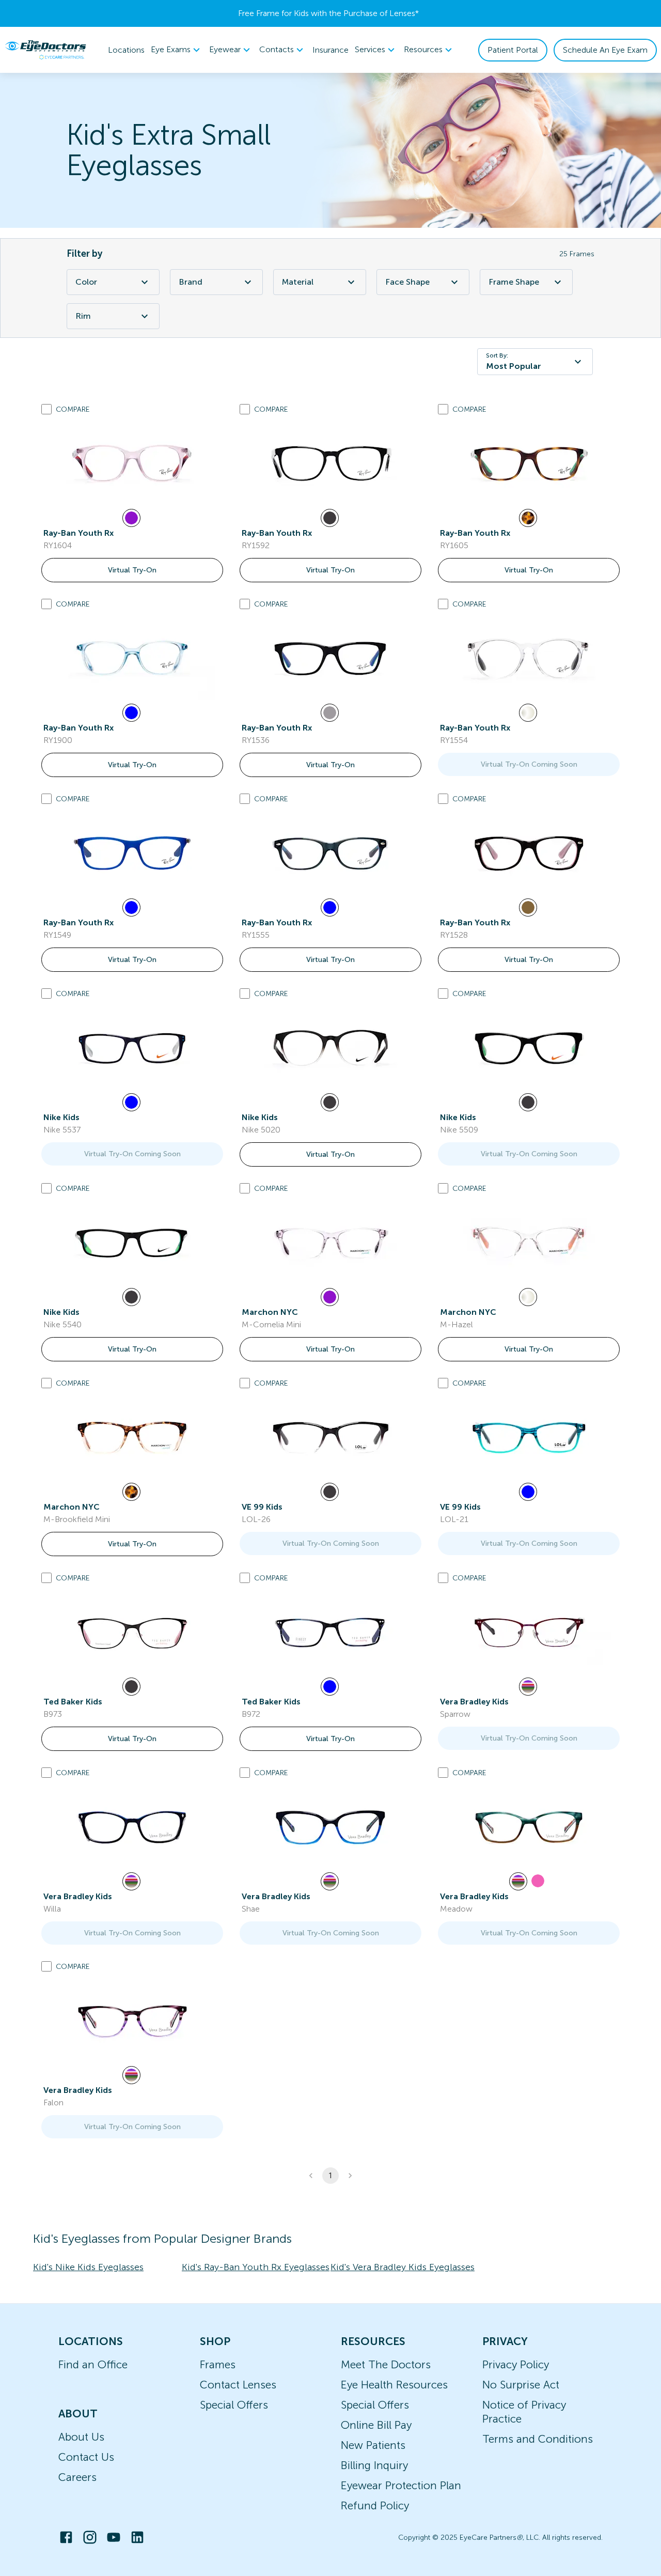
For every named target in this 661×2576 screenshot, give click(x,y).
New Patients (373, 2445)
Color (86, 282)
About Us (81, 2437)
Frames (218, 2364)
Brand (191, 282)
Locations (126, 50)
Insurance (330, 50)
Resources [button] (423, 49)
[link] (132, 463)
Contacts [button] (277, 49)
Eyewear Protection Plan (401, 2485)
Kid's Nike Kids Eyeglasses (88, 2267)
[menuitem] (177, 50)
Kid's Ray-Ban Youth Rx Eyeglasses (256, 2267)
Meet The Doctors (386, 2364)
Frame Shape (514, 282)
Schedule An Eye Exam (605, 50)
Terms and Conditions (538, 2439)
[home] (45, 50)
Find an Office (93, 2364)
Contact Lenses (238, 2385)
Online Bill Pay (376, 2425)
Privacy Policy (516, 2364)
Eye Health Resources (394, 2385)
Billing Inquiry (374, 2465)
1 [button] (330, 2176)
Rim (83, 316)
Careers (77, 2477)
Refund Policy (375, 2505)
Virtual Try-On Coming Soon (529, 764)
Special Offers (234, 2405)
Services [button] (370, 49)
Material (298, 282)
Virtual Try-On (132, 570)
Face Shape (407, 282)
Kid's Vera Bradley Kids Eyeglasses (403, 2267)
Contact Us (86, 2457)
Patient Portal (513, 50)
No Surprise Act (521, 2385)
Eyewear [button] (225, 49)
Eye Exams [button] (171, 49)
